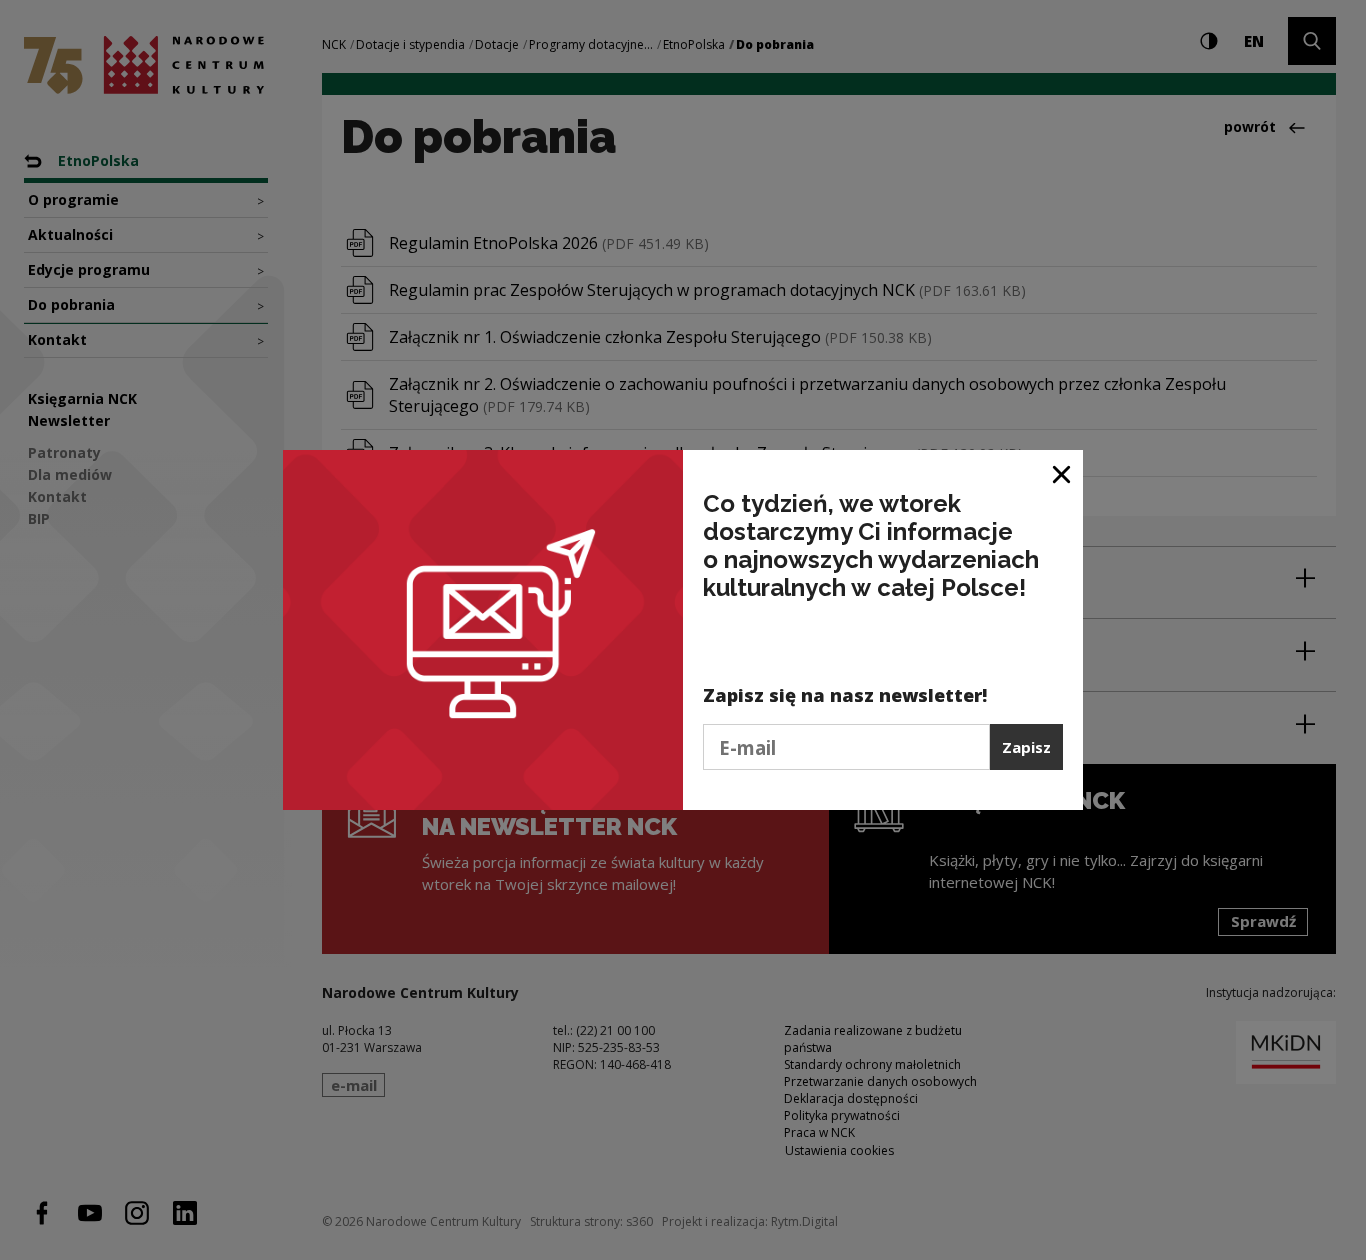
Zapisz (1026, 747)
